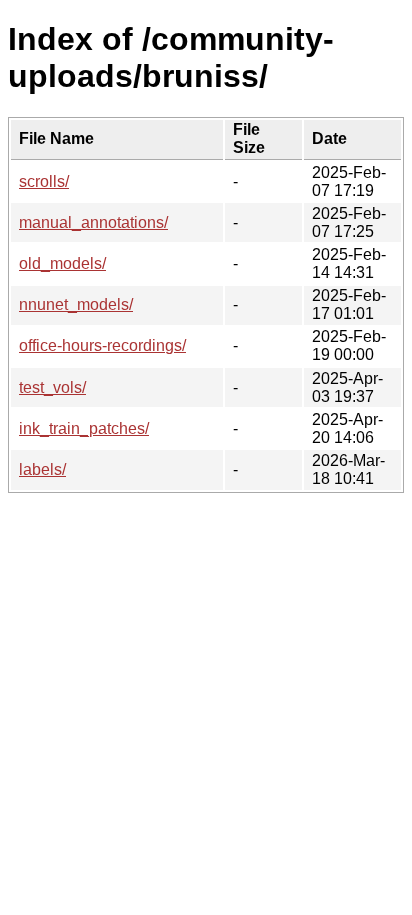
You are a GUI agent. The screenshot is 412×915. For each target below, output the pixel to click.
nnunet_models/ (76, 304)
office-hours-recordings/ (102, 345)
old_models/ (62, 263)
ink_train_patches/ (84, 428)
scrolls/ (44, 181)
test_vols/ (52, 387)
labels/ (42, 469)
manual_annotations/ (93, 222)
